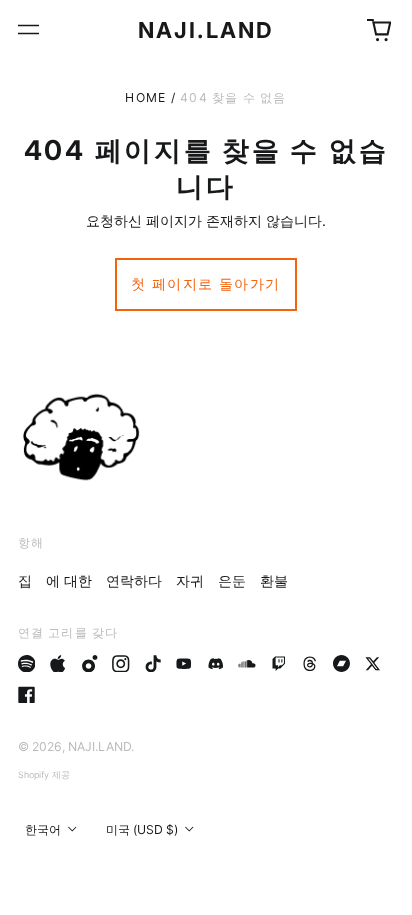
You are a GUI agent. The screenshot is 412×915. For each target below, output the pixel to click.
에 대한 (69, 580)
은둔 (232, 580)
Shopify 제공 (44, 774)
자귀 (190, 580)
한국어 (44, 829)
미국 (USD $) (143, 829)
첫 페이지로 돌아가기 (205, 283)
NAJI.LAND (206, 30)
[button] (379, 30)
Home (145, 97)
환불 (274, 580)
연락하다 (134, 580)
